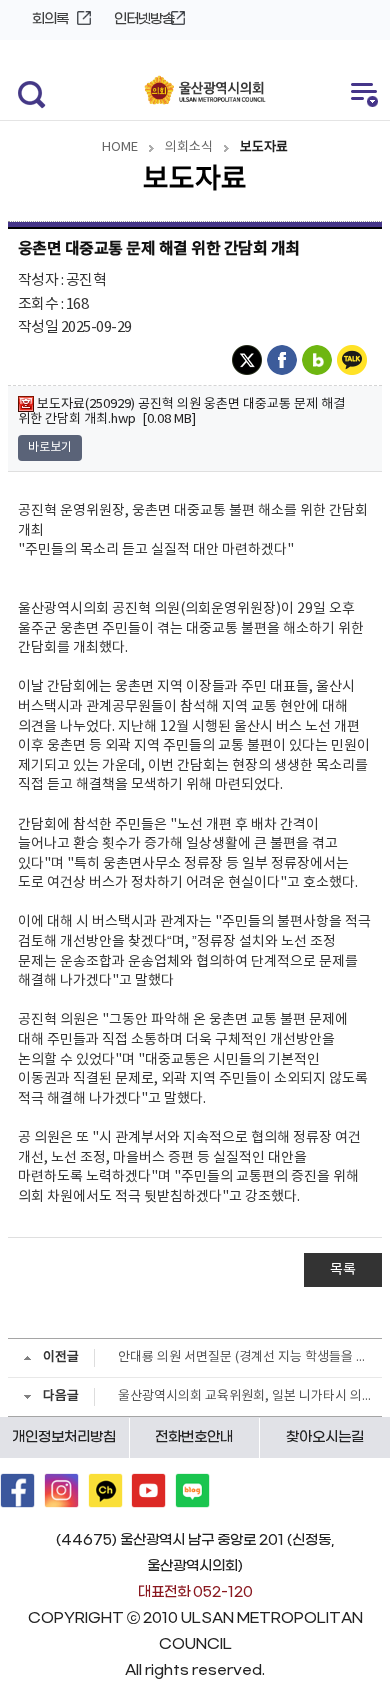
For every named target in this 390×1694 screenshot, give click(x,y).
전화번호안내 (194, 1437)
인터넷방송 (144, 19)
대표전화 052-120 (195, 1592)
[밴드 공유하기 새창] (319, 360)
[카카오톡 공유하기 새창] (354, 360)
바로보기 (50, 447)
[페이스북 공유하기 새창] (284, 360)
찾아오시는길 (325, 1437)
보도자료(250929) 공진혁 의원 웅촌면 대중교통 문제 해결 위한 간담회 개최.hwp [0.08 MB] (181, 411)
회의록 (50, 19)
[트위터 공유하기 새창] (249, 360)
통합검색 (27, 92)
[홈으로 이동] (205, 91)
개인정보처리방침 (64, 1437)
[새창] (17, 1490)
